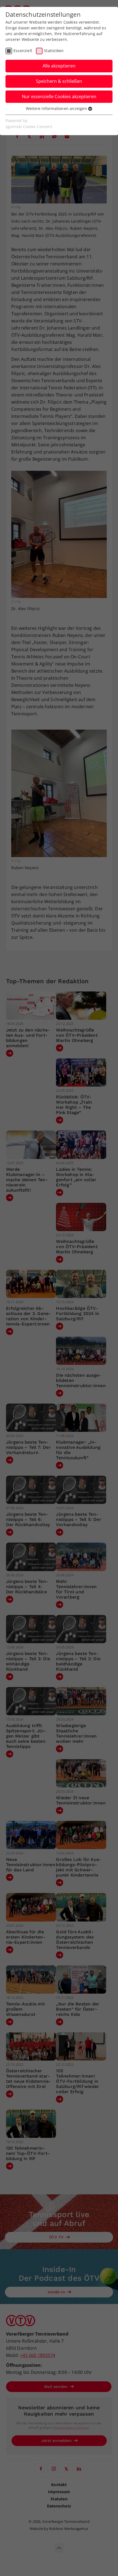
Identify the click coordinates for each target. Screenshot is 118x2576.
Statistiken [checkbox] (54, 51)
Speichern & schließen (59, 81)
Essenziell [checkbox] (23, 51)
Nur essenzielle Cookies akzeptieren (59, 97)
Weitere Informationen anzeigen (57, 108)
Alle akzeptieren (59, 66)
